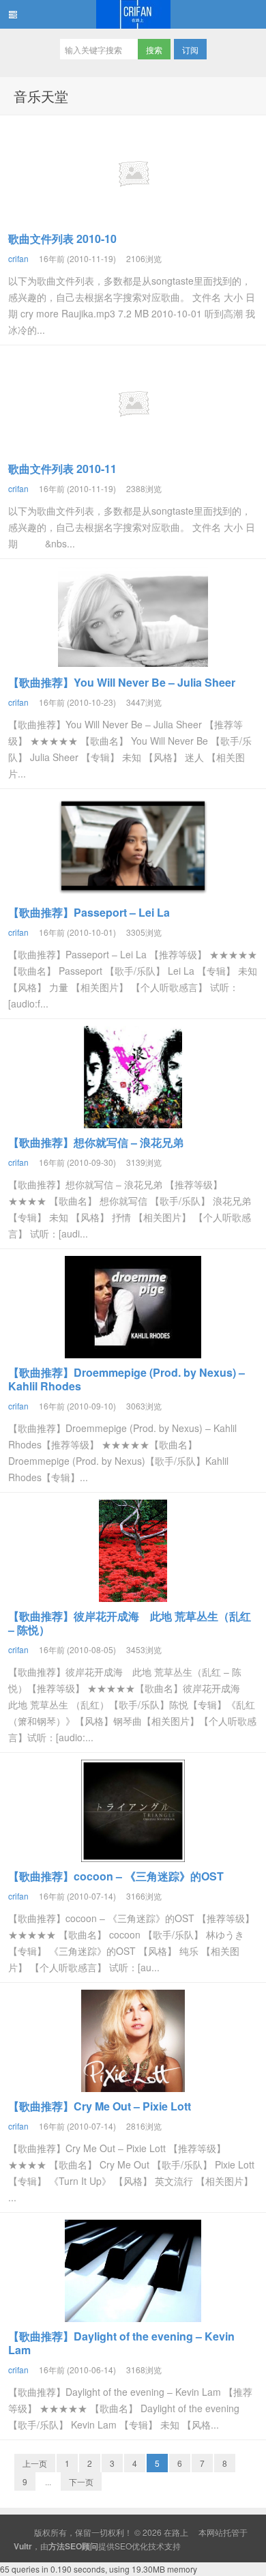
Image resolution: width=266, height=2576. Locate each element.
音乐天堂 (41, 96)
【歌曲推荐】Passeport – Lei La (89, 912)
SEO (123, 2546)
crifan (18, 258)
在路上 (133, 14)
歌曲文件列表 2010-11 (62, 469)
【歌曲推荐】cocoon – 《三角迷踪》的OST (116, 1876)
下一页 (81, 2481)
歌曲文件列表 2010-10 (62, 239)
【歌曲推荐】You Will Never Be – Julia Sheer (122, 682)
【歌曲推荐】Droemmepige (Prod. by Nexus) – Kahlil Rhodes (127, 1379)
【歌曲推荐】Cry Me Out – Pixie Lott (100, 2106)
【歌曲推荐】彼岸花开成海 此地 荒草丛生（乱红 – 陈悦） (130, 1623)
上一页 (35, 2463)
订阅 (190, 49)
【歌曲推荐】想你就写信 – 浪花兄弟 (96, 1142)
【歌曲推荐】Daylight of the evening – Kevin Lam (121, 2343)
